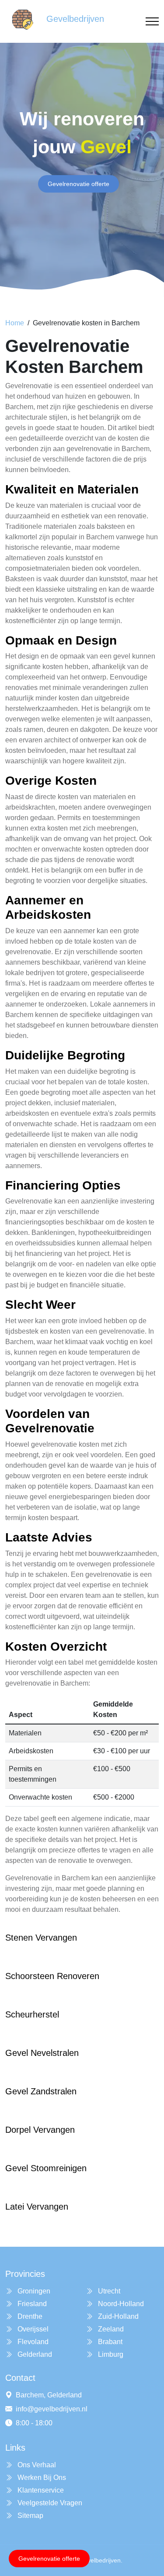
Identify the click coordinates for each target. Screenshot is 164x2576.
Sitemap (30, 2516)
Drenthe (29, 2316)
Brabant (109, 2342)
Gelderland (34, 2354)
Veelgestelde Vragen (49, 2503)
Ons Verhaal (36, 2465)
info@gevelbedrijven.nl (52, 2409)
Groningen (33, 2291)
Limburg (110, 2354)
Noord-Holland (120, 2304)
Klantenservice (40, 2490)
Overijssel (32, 2329)
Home (15, 323)
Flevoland (32, 2342)
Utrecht (108, 2291)
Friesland (31, 2304)
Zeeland (110, 2329)
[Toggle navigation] (152, 22)
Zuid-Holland (117, 2316)
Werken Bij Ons (41, 2478)
